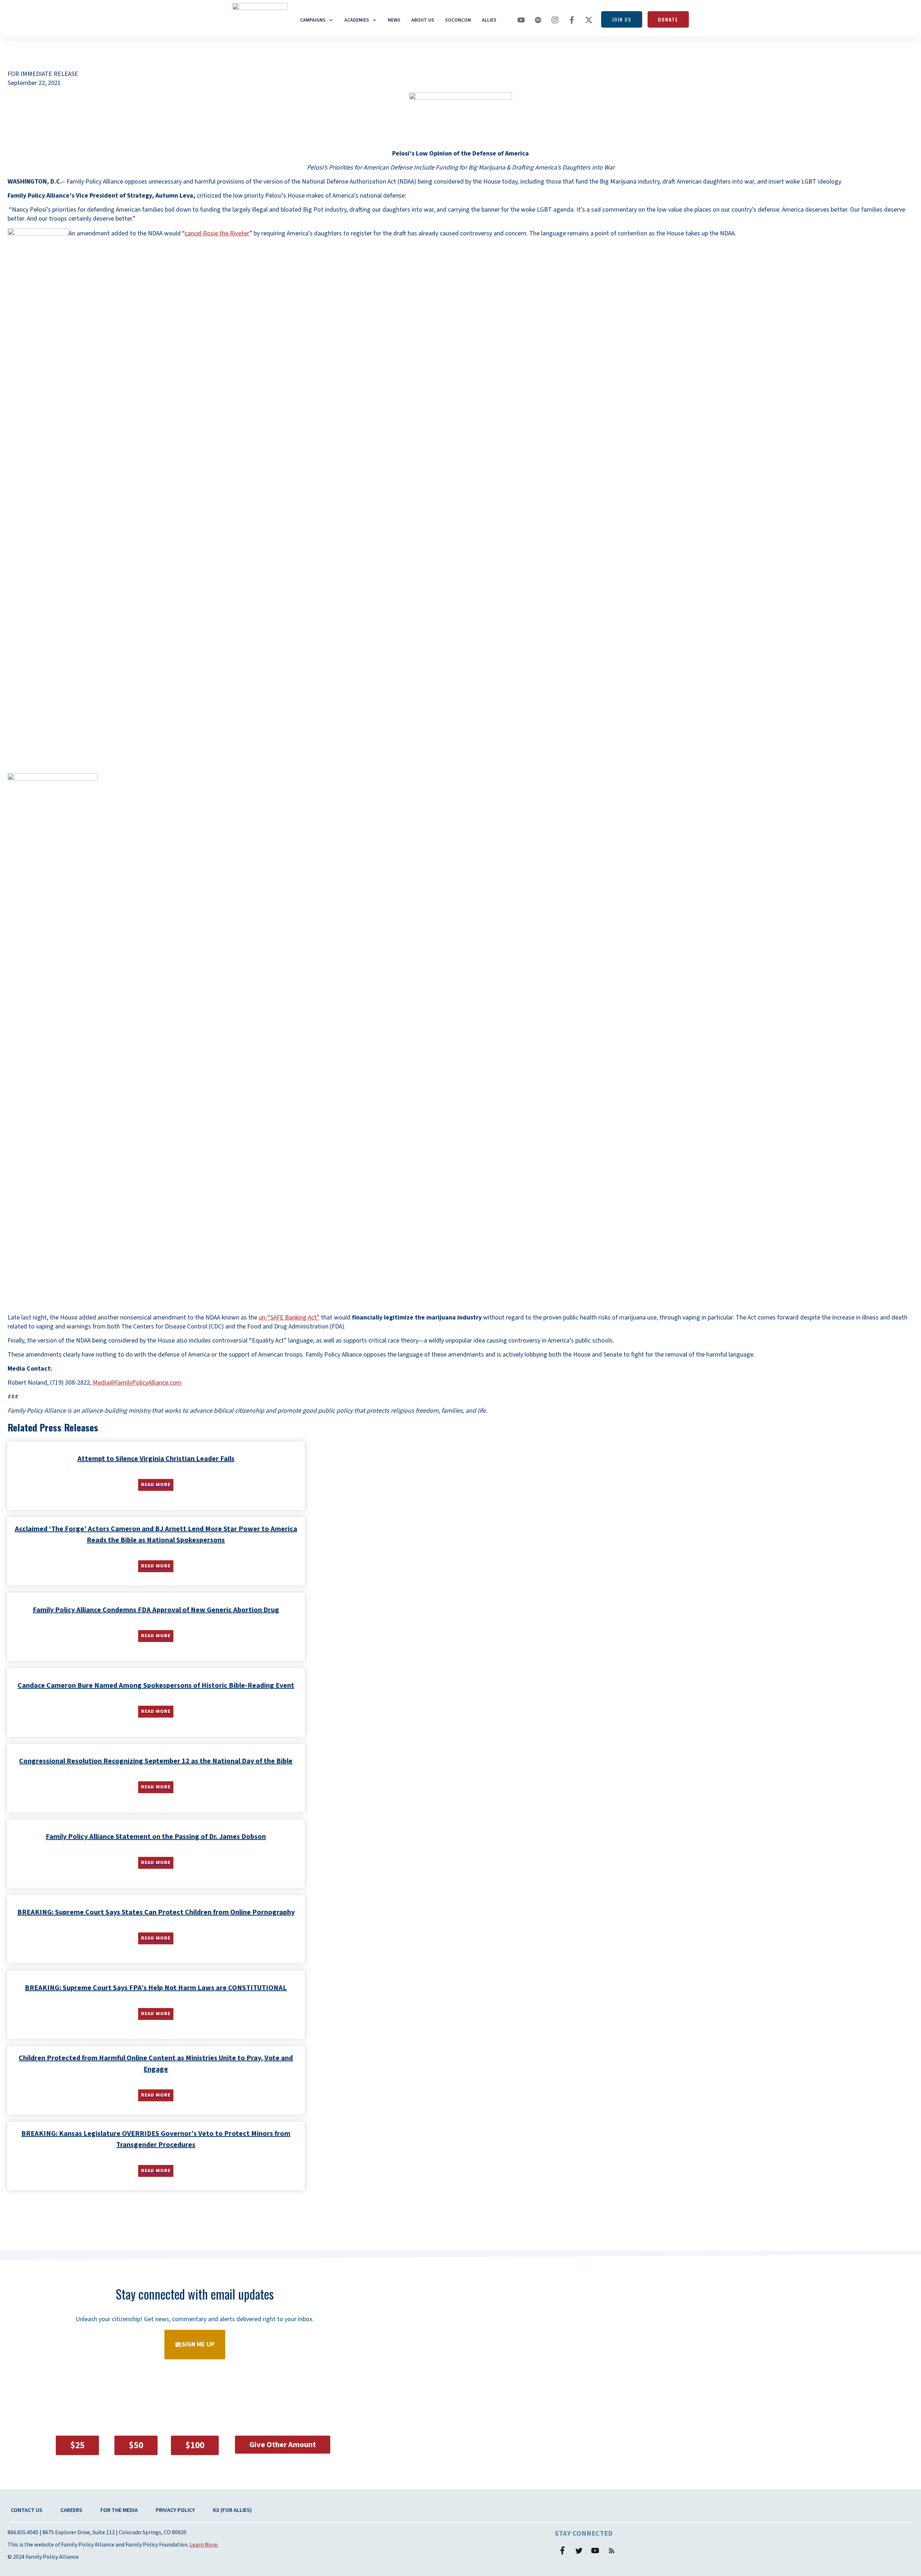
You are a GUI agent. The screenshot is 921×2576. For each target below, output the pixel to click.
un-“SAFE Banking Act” (289, 1318)
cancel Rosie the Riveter (217, 233)
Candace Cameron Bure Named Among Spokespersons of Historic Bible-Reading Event (156, 1686)
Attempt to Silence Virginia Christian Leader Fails (156, 1459)
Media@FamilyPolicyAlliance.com (137, 1383)
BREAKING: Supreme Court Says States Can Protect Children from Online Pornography (156, 1912)
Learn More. (204, 2545)
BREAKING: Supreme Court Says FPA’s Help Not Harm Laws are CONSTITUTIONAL (156, 1988)
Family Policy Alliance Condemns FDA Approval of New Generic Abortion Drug (156, 1610)
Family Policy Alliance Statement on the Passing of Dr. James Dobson (156, 1837)
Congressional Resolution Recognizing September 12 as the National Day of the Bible (156, 1761)
